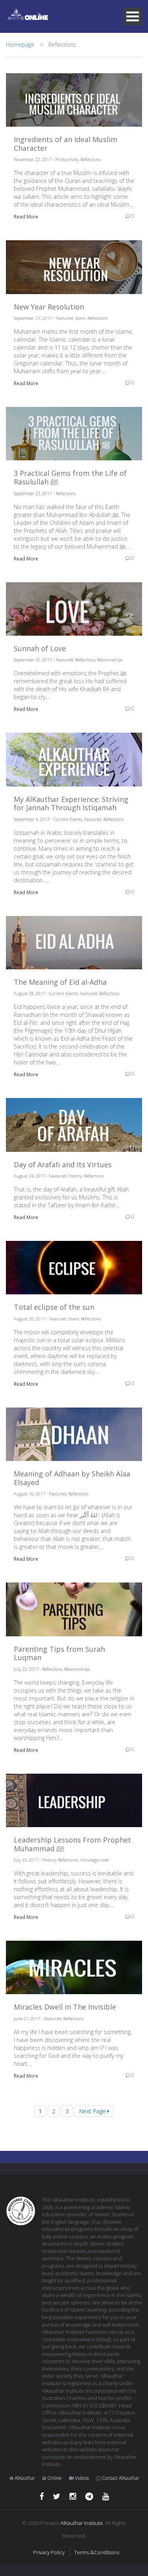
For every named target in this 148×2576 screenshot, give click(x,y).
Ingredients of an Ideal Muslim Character (66, 144)
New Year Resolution (49, 307)
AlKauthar (25, 2478)
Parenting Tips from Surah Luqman (59, 1654)
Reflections (91, 159)
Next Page (93, 2111)
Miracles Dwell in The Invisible (65, 2007)
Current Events (68, 819)
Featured (64, 318)
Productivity (67, 159)
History (75, 1176)
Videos (82, 2478)
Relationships (110, 660)
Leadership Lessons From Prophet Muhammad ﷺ (72, 1844)
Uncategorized (94, 1860)
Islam (80, 318)
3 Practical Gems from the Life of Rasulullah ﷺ (70, 478)
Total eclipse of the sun (54, 1307)
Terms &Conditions (97, 2552)
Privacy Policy (49, 2552)
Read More (26, 217)
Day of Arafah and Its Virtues (63, 1165)
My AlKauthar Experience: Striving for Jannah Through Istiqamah (71, 804)
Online (55, 2478)
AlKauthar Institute (82, 2523)
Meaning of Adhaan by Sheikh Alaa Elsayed (72, 1478)
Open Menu (133, 16)
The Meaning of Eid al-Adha (60, 982)
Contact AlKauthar (121, 2478)
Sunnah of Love (40, 649)
